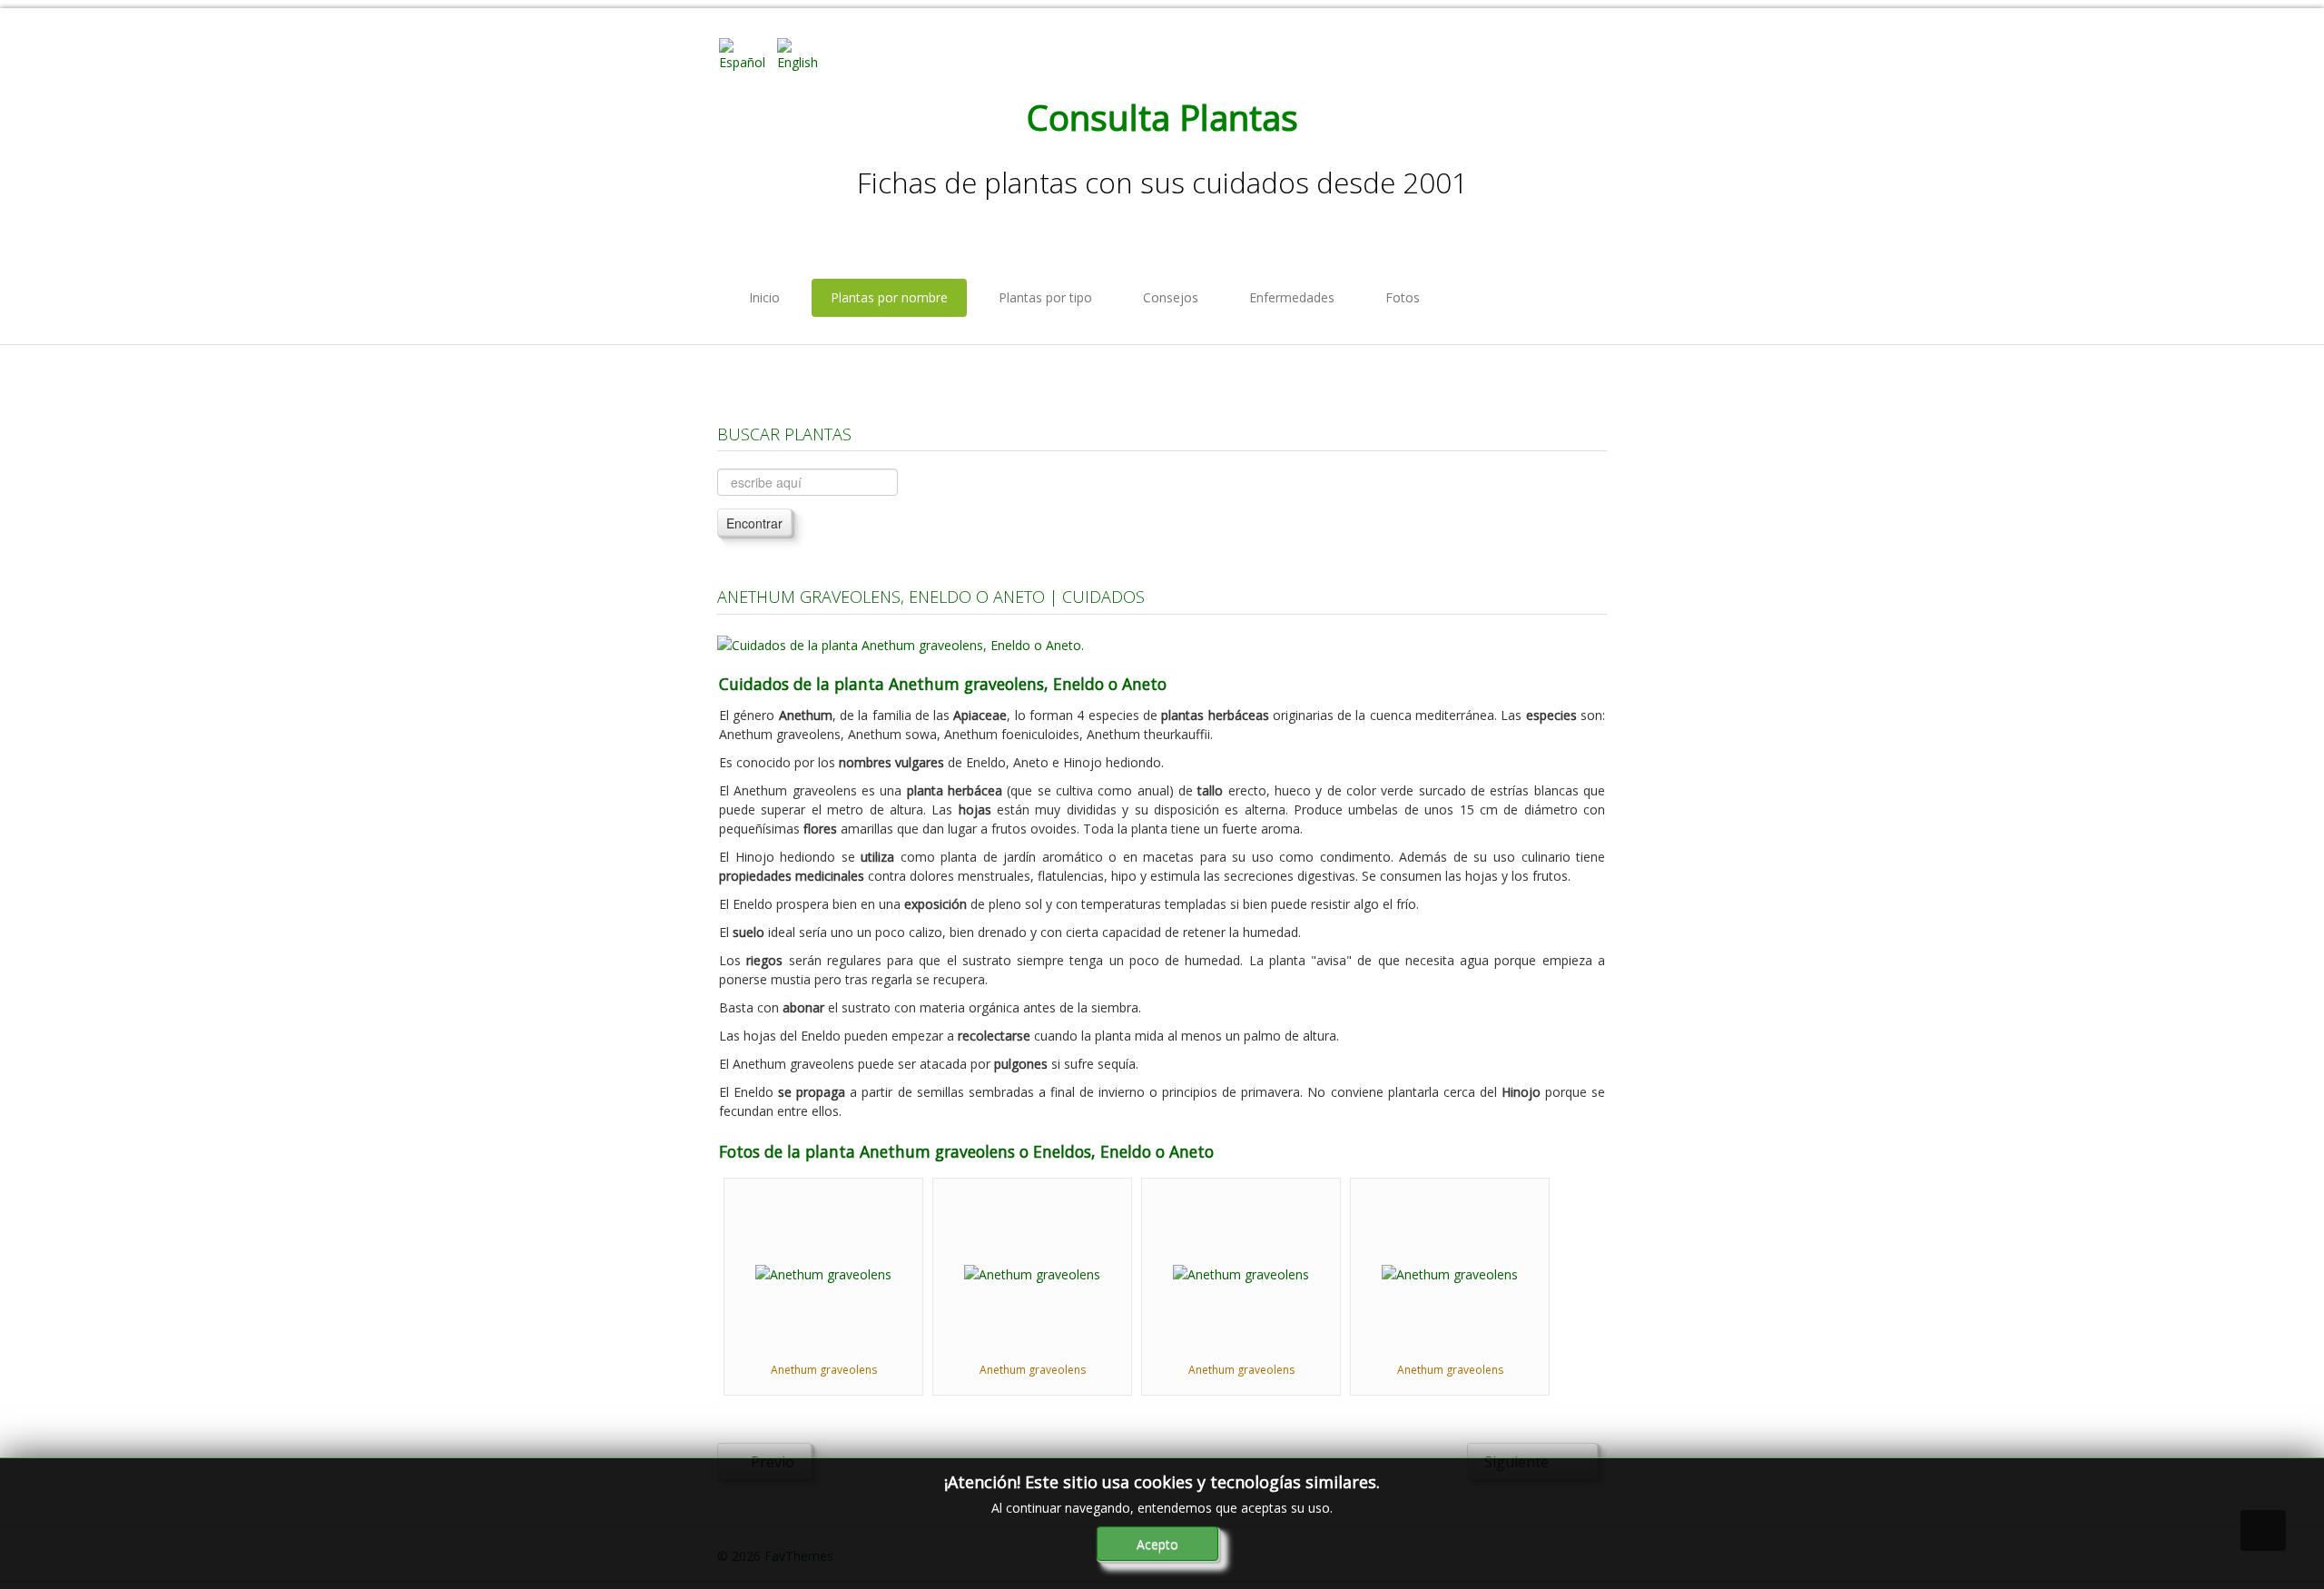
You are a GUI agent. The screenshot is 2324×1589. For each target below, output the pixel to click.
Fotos (1403, 297)
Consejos (1171, 297)
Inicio (764, 297)
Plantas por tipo (1045, 297)
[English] (804, 53)
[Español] (746, 53)
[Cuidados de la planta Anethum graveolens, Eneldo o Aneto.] (901, 643)
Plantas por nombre (889, 297)
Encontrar (754, 523)
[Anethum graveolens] (823, 1273)
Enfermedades (1292, 297)
